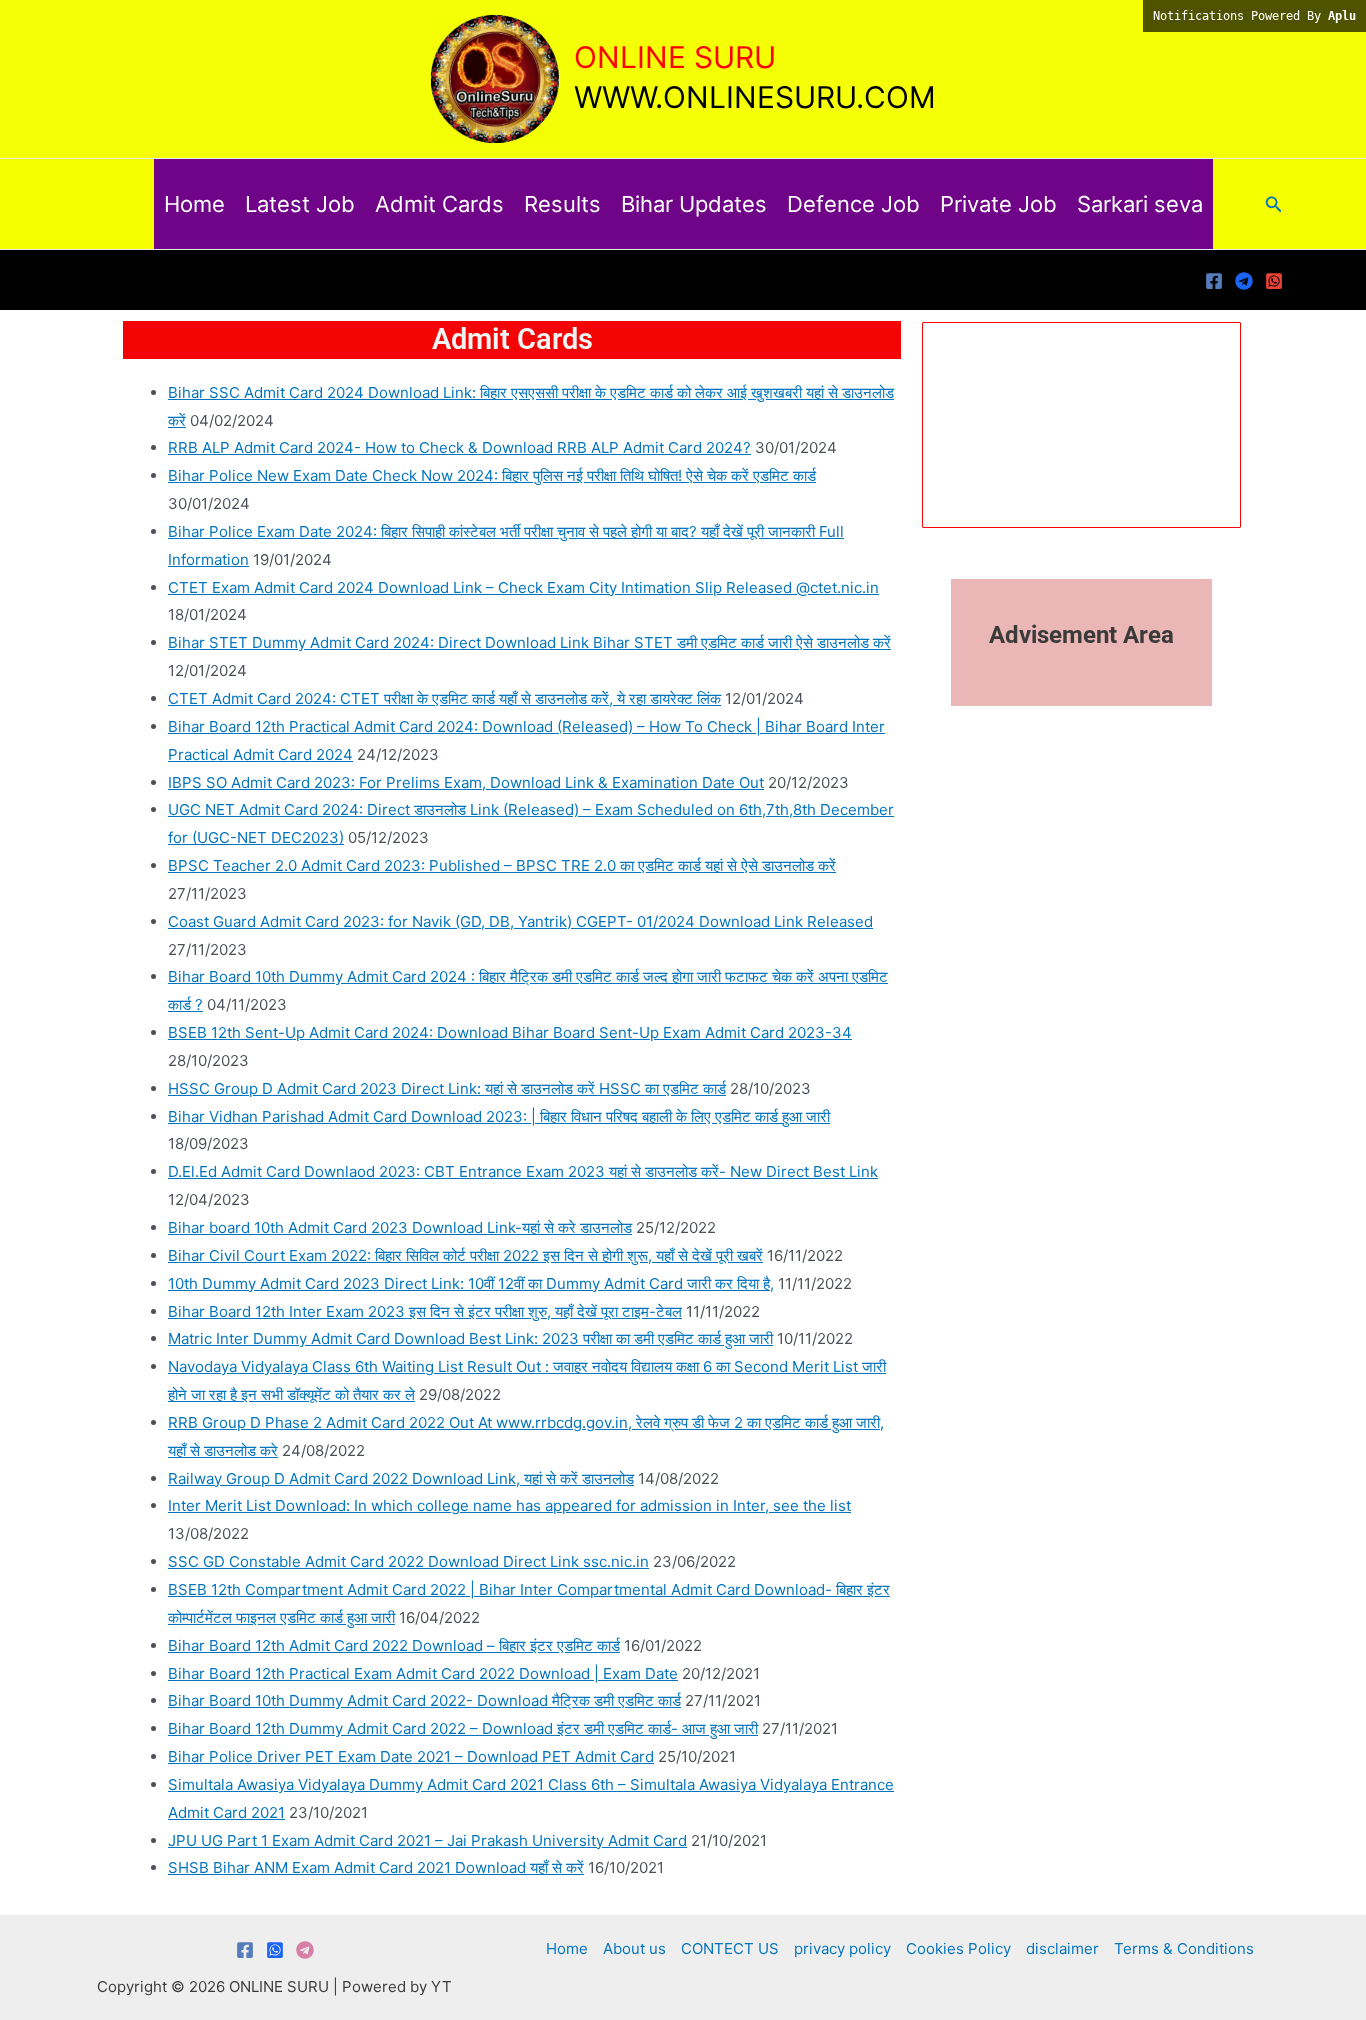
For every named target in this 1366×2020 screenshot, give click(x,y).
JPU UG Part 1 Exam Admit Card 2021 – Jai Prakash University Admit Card (427, 1840)
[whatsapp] (1274, 281)
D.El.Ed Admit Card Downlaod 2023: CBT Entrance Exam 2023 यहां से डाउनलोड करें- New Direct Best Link (523, 1171)
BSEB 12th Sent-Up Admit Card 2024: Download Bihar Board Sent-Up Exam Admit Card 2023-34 (510, 1032)
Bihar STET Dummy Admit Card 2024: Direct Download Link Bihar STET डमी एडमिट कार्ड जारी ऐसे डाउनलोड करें (529, 642)
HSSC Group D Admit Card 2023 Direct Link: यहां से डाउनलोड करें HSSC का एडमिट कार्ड (447, 1088)
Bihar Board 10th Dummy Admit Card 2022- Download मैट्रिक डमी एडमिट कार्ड (424, 1700)
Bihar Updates (694, 204)
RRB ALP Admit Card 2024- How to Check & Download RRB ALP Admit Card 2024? (459, 447)
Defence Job (853, 204)
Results (562, 204)
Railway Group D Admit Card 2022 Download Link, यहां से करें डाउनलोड (401, 1478)
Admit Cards (439, 204)
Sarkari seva (1140, 204)
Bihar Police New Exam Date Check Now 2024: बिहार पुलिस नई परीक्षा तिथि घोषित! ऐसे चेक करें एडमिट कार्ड (492, 475)
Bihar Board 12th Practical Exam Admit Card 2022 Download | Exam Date (423, 1673)
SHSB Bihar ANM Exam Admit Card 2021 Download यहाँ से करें (376, 1867)
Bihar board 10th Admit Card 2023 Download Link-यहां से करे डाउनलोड (400, 1227)
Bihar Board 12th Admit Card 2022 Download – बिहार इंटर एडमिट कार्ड (394, 1645)
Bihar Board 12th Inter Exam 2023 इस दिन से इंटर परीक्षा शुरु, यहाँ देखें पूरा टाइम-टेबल (425, 1311)
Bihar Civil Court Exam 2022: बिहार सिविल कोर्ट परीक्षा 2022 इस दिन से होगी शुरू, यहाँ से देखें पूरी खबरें (465, 1255)
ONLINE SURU (675, 57)
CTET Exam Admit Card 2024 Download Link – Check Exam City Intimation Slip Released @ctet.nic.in (523, 587)
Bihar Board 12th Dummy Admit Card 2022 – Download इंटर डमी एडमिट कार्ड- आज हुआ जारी (463, 1728)
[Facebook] (1214, 281)
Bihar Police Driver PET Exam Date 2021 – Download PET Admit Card (411, 1756)
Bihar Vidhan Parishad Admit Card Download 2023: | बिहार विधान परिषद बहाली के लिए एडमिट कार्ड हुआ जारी (499, 1116)
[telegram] (1244, 281)
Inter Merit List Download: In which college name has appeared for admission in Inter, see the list (509, 1505)
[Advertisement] (683, 1964)
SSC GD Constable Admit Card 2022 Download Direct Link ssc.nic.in (408, 1561)
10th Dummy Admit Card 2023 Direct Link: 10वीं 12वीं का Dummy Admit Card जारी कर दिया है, (471, 1283)
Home (194, 204)
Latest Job (300, 204)
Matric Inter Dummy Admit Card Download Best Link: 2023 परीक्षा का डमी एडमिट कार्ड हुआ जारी (470, 1338)
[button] (1274, 204)
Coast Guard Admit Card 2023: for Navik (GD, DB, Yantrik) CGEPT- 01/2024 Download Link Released (520, 921)
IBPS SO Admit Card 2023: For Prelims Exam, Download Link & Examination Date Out (466, 782)
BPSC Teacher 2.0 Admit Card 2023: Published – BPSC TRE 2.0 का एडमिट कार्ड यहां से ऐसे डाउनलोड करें (502, 865)
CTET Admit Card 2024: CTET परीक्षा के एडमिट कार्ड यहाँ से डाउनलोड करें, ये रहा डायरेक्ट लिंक (444, 698)
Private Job (998, 204)
